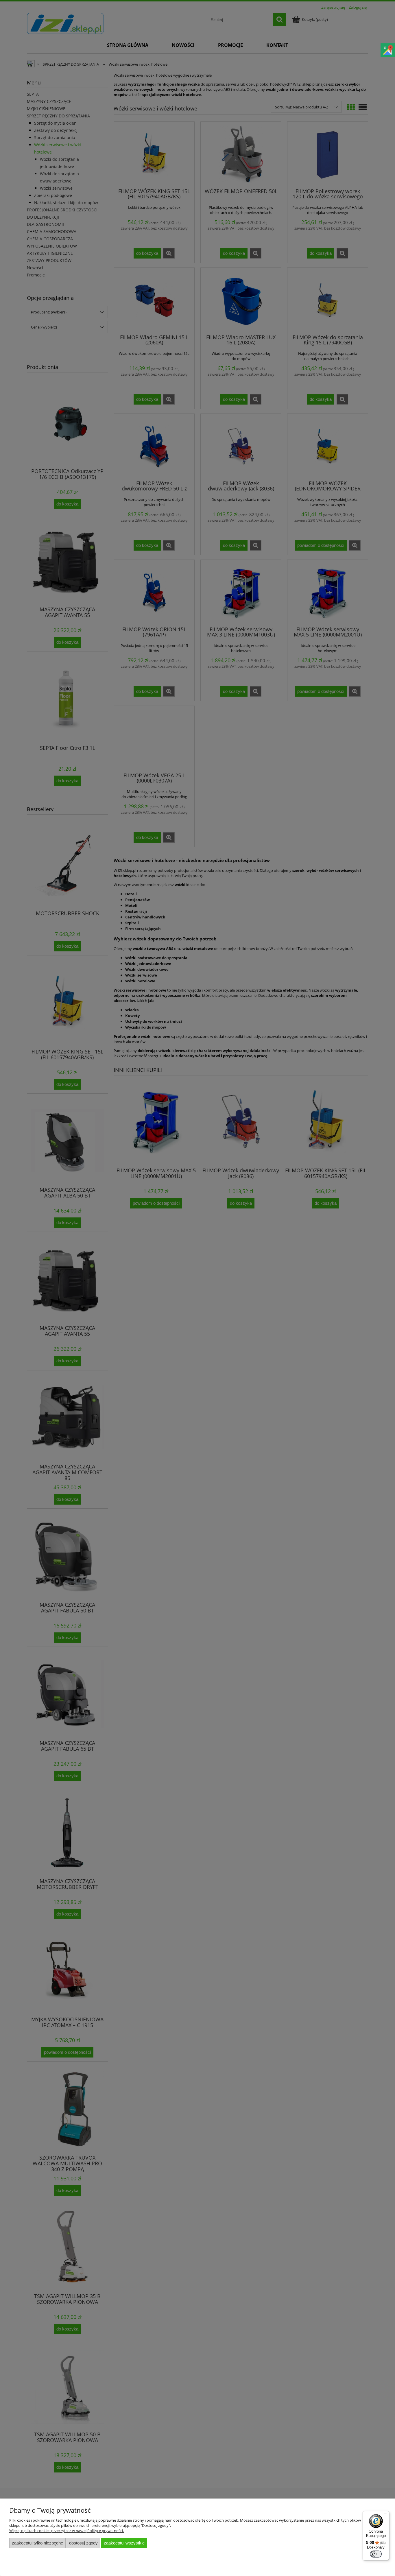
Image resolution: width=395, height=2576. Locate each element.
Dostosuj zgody (83, 2543)
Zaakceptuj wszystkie (124, 2543)
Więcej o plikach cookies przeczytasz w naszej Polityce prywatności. (67, 2531)
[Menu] (386, 2514)
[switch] (376, 2554)
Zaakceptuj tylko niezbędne (37, 2543)
